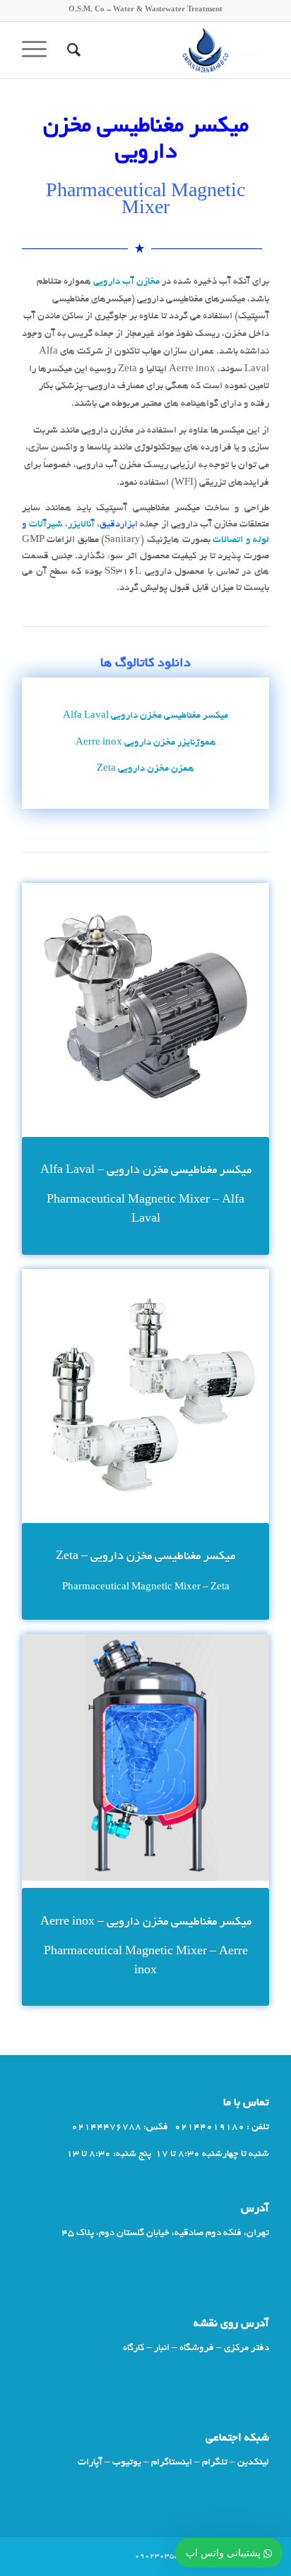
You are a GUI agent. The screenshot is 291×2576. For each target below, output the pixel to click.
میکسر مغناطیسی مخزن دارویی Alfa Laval (145, 716)
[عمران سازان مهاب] (170, 50)
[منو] (39, 50)
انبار (162, 2348)
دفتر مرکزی (247, 2348)
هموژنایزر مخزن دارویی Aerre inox (146, 743)
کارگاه (133, 2348)
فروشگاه (197, 2348)
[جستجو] (72, 50)
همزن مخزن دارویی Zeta (145, 769)
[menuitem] (72, 50)
